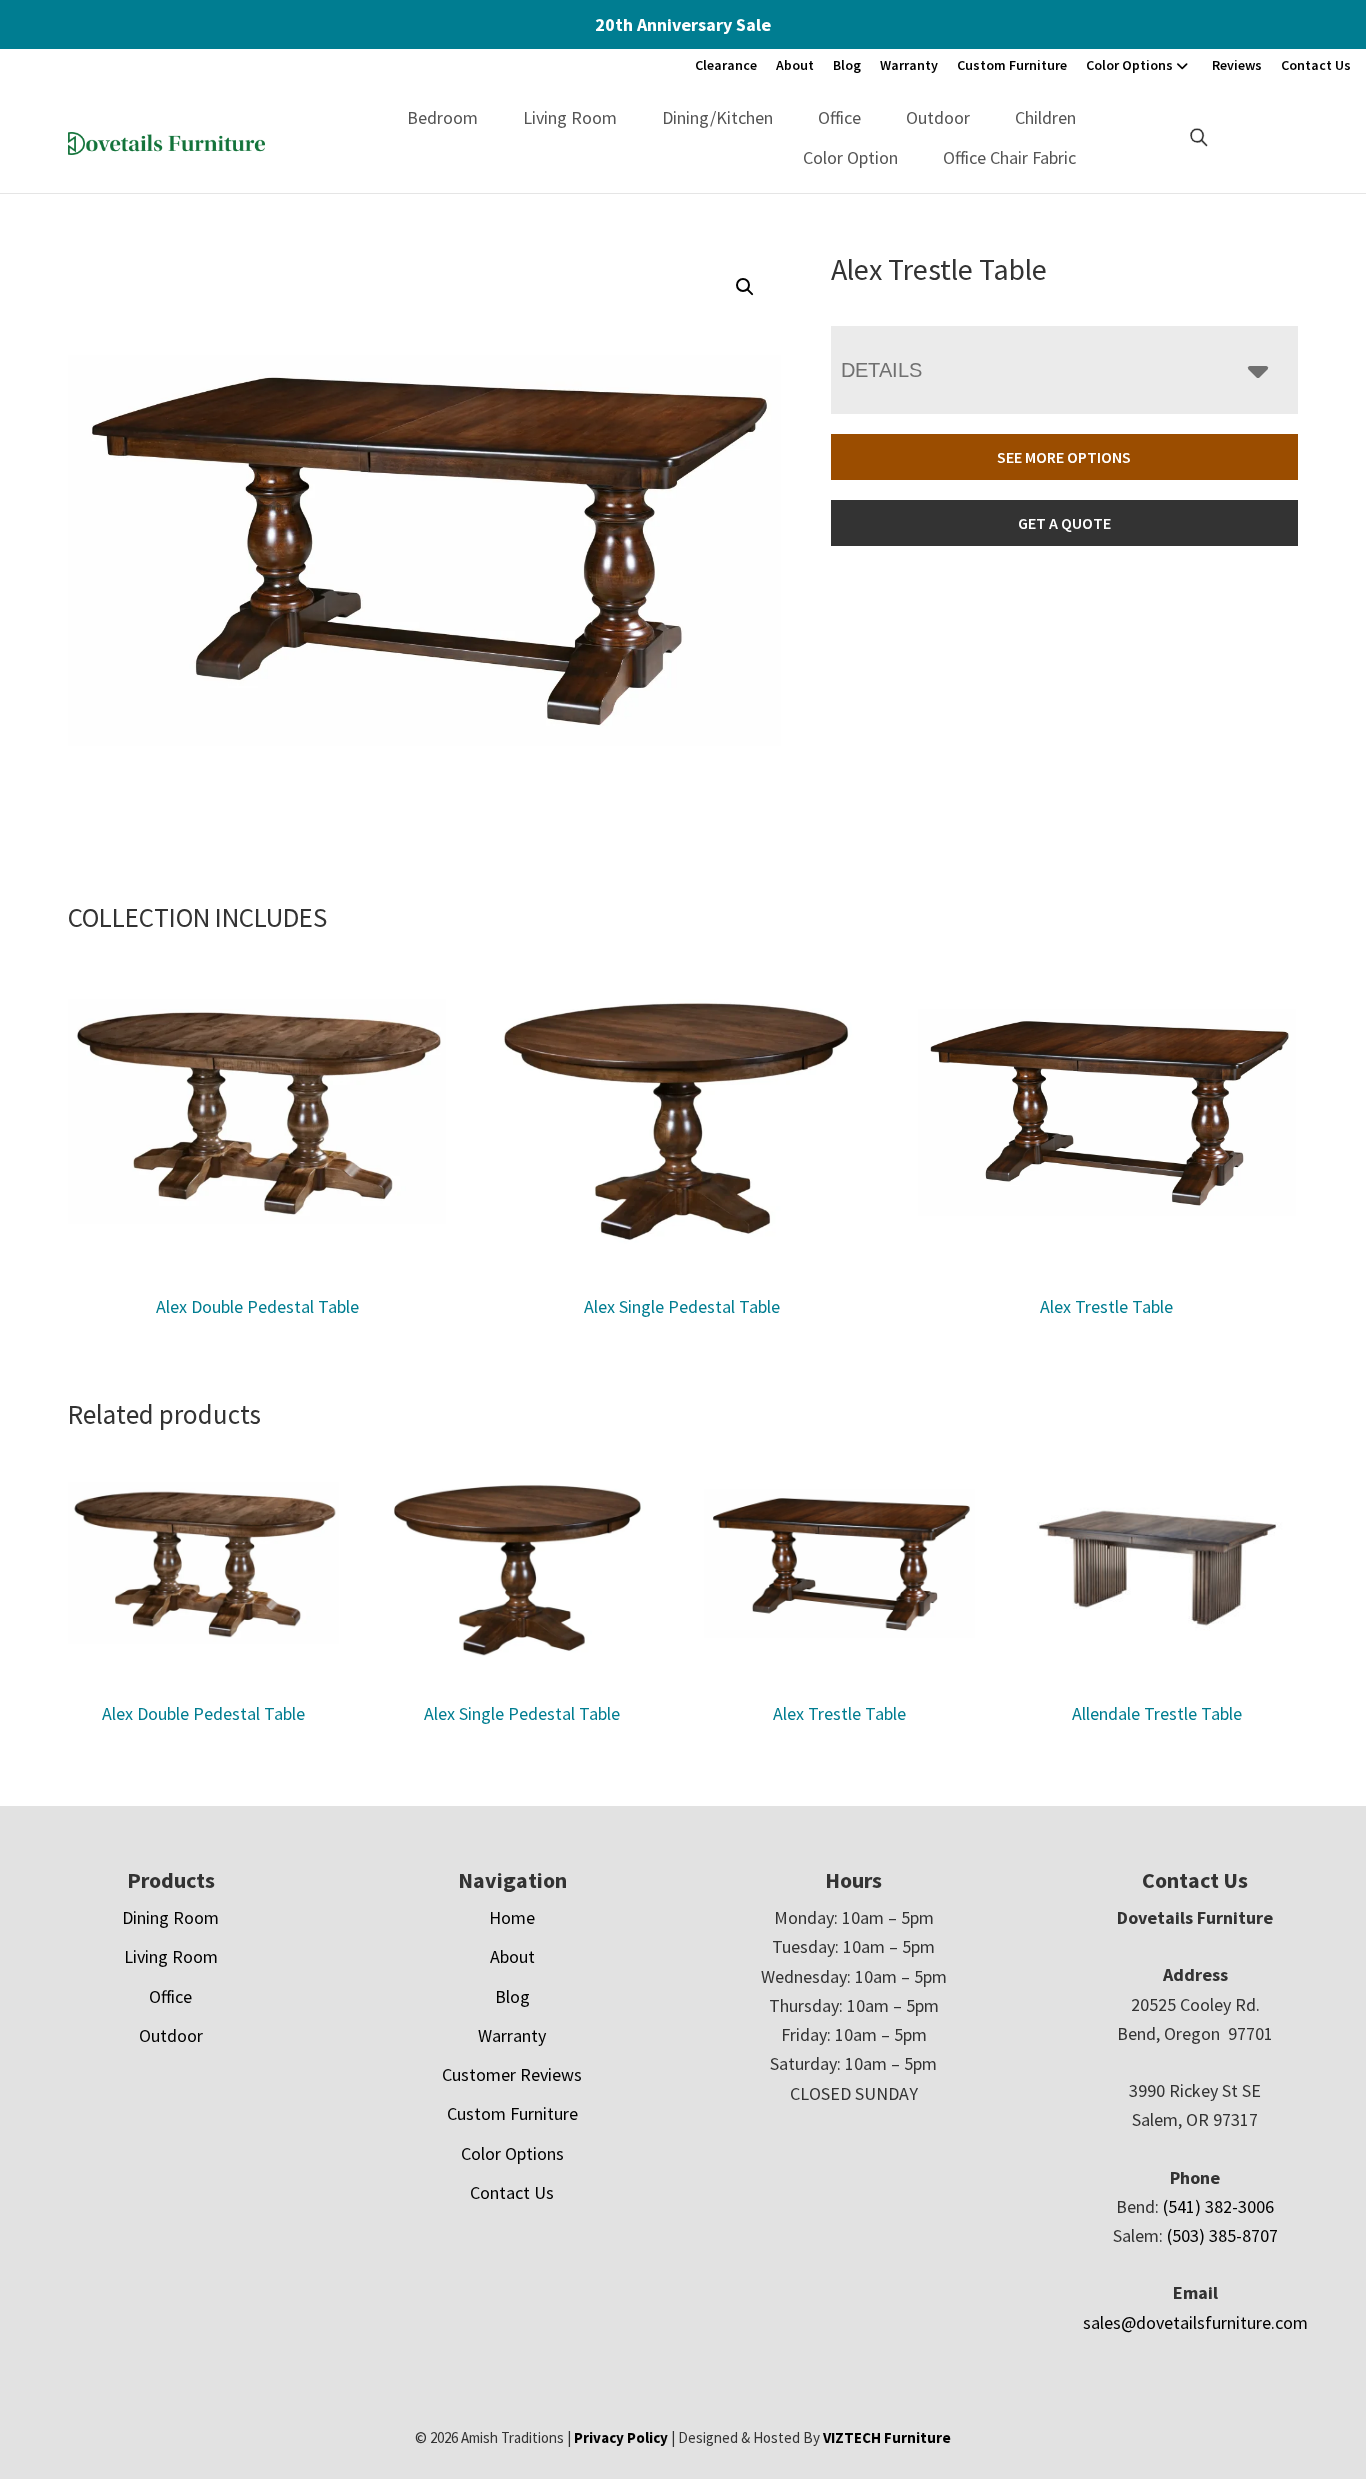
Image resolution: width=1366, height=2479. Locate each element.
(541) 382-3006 (1218, 2206)
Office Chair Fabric (1009, 157)
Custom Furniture (1012, 65)
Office (839, 117)
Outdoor (938, 117)
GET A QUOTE (1064, 523)
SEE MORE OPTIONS (1064, 457)
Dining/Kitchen (717, 117)
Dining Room (170, 1917)
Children (1045, 117)
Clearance (726, 65)
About (795, 65)
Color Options (1129, 65)
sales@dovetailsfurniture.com (1195, 2322)
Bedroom (442, 117)
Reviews (1237, 65)
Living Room (570, 117)
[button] (745, 287)
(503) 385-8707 (1222, 2235)
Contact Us (1316, 65)
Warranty (909, 65)
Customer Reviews (512, 2074)
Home (512, 1917)
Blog (847, 65)
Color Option (850, 157)
